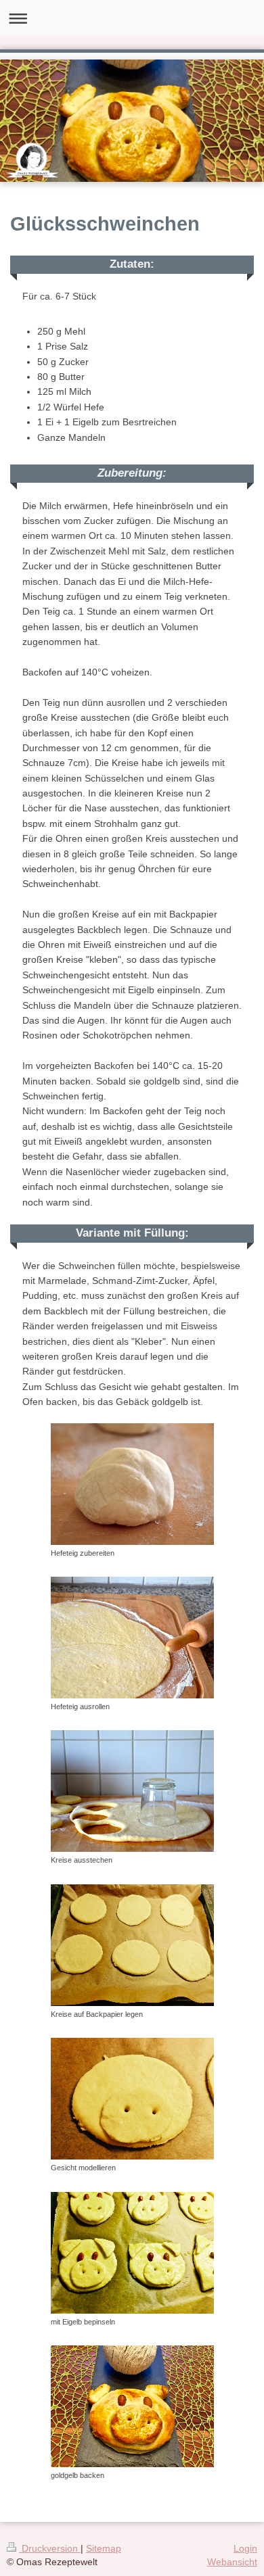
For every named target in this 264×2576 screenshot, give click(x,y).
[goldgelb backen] (132, 2406)
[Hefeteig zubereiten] (132, 1484)
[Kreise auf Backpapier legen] (132, 1945)
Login (245, 2548)
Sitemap (104, 2548)
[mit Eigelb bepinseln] (132, 2253)
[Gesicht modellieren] (132, 2099)
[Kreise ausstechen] (132, 1791)
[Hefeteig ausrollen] (132, 1638)
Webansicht (232, 2562)
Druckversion (50, 2548)
